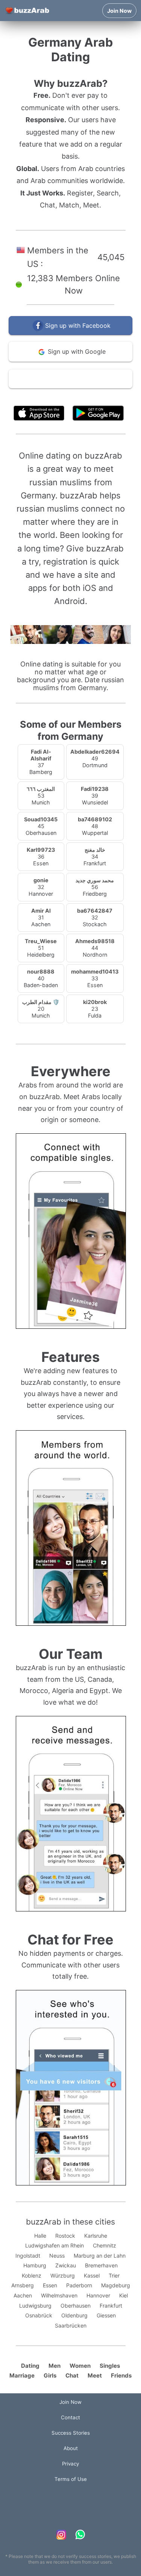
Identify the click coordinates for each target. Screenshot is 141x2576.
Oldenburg (74, 2315)
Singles (110, 2366)
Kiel (124, 2295)
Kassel (92, 2275)
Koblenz (32, 2275)
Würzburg (63, 2275)
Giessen (106, 2315)
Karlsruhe (96, 2236)
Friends (121, 2375)
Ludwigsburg (35, 2306)
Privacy (70, 2464)
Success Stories (71, 2433)
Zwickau (66, 2265)
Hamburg (35, 2265)
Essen (50, 2285)
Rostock (65, 2236)
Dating (30, 2366)
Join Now (119, 11)
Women (80, 2366)
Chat (72, 2375)
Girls (50, 2375)
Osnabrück (39, 2315)
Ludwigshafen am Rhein (55, 2245)
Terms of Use (93, 396)
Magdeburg (116, 2285)
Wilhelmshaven (59, 2295)
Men (55, 2366)
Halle (40, 2236)
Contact (70, 2417)
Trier (114, 2275)
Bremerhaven (101, 2265)
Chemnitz (105, 2245)
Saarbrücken (71, 2325)
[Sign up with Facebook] (70, 333)
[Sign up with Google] (70, 360)
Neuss (57, 2256)
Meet (95, 2375)
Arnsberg (23, 2285)
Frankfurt (111, 2306)
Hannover (98, 2295)
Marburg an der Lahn (100, 2256)
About (71, 2448)
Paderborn (79, 2285)
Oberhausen (76, 2306)
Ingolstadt (28, 2256)
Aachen (23, 2295)
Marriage (22, 2375)
